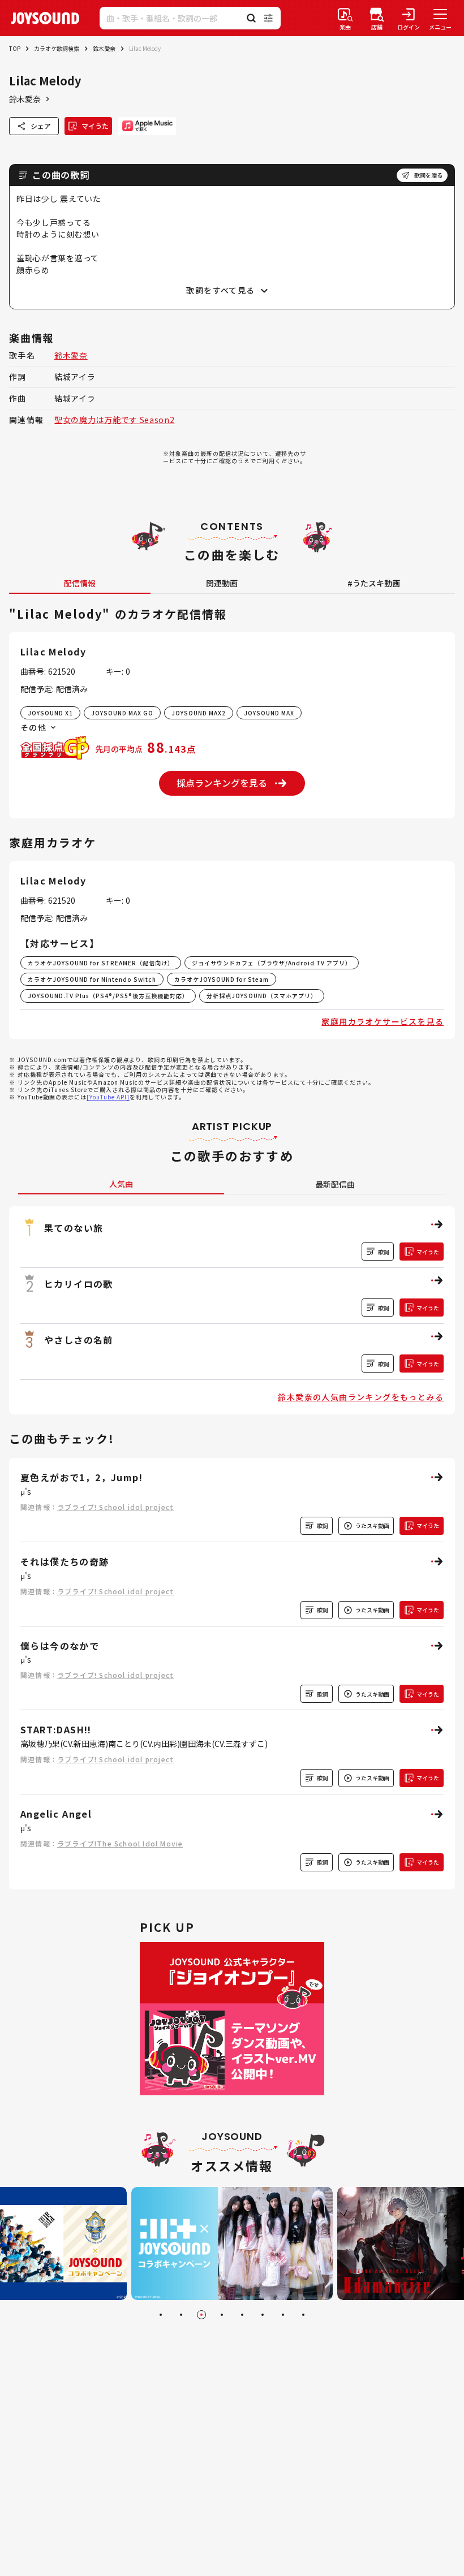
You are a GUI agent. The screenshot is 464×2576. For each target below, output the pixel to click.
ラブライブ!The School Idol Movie (120, 1843)
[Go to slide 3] (201, 2315)
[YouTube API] (108, 1097)
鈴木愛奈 (104, 48)
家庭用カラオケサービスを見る (383, 1021)
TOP (15, 48)
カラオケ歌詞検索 (57, 48)
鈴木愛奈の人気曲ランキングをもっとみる (361, 1397)
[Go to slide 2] (181, 2315)
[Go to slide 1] (161, 2315)
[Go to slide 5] (242, 2315)
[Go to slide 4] (222, 2315)
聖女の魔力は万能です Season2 (115, 420)
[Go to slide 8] (303, 2315)
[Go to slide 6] (263, 2315)
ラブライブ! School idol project (115, 1507)
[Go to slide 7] (283, 2315)
